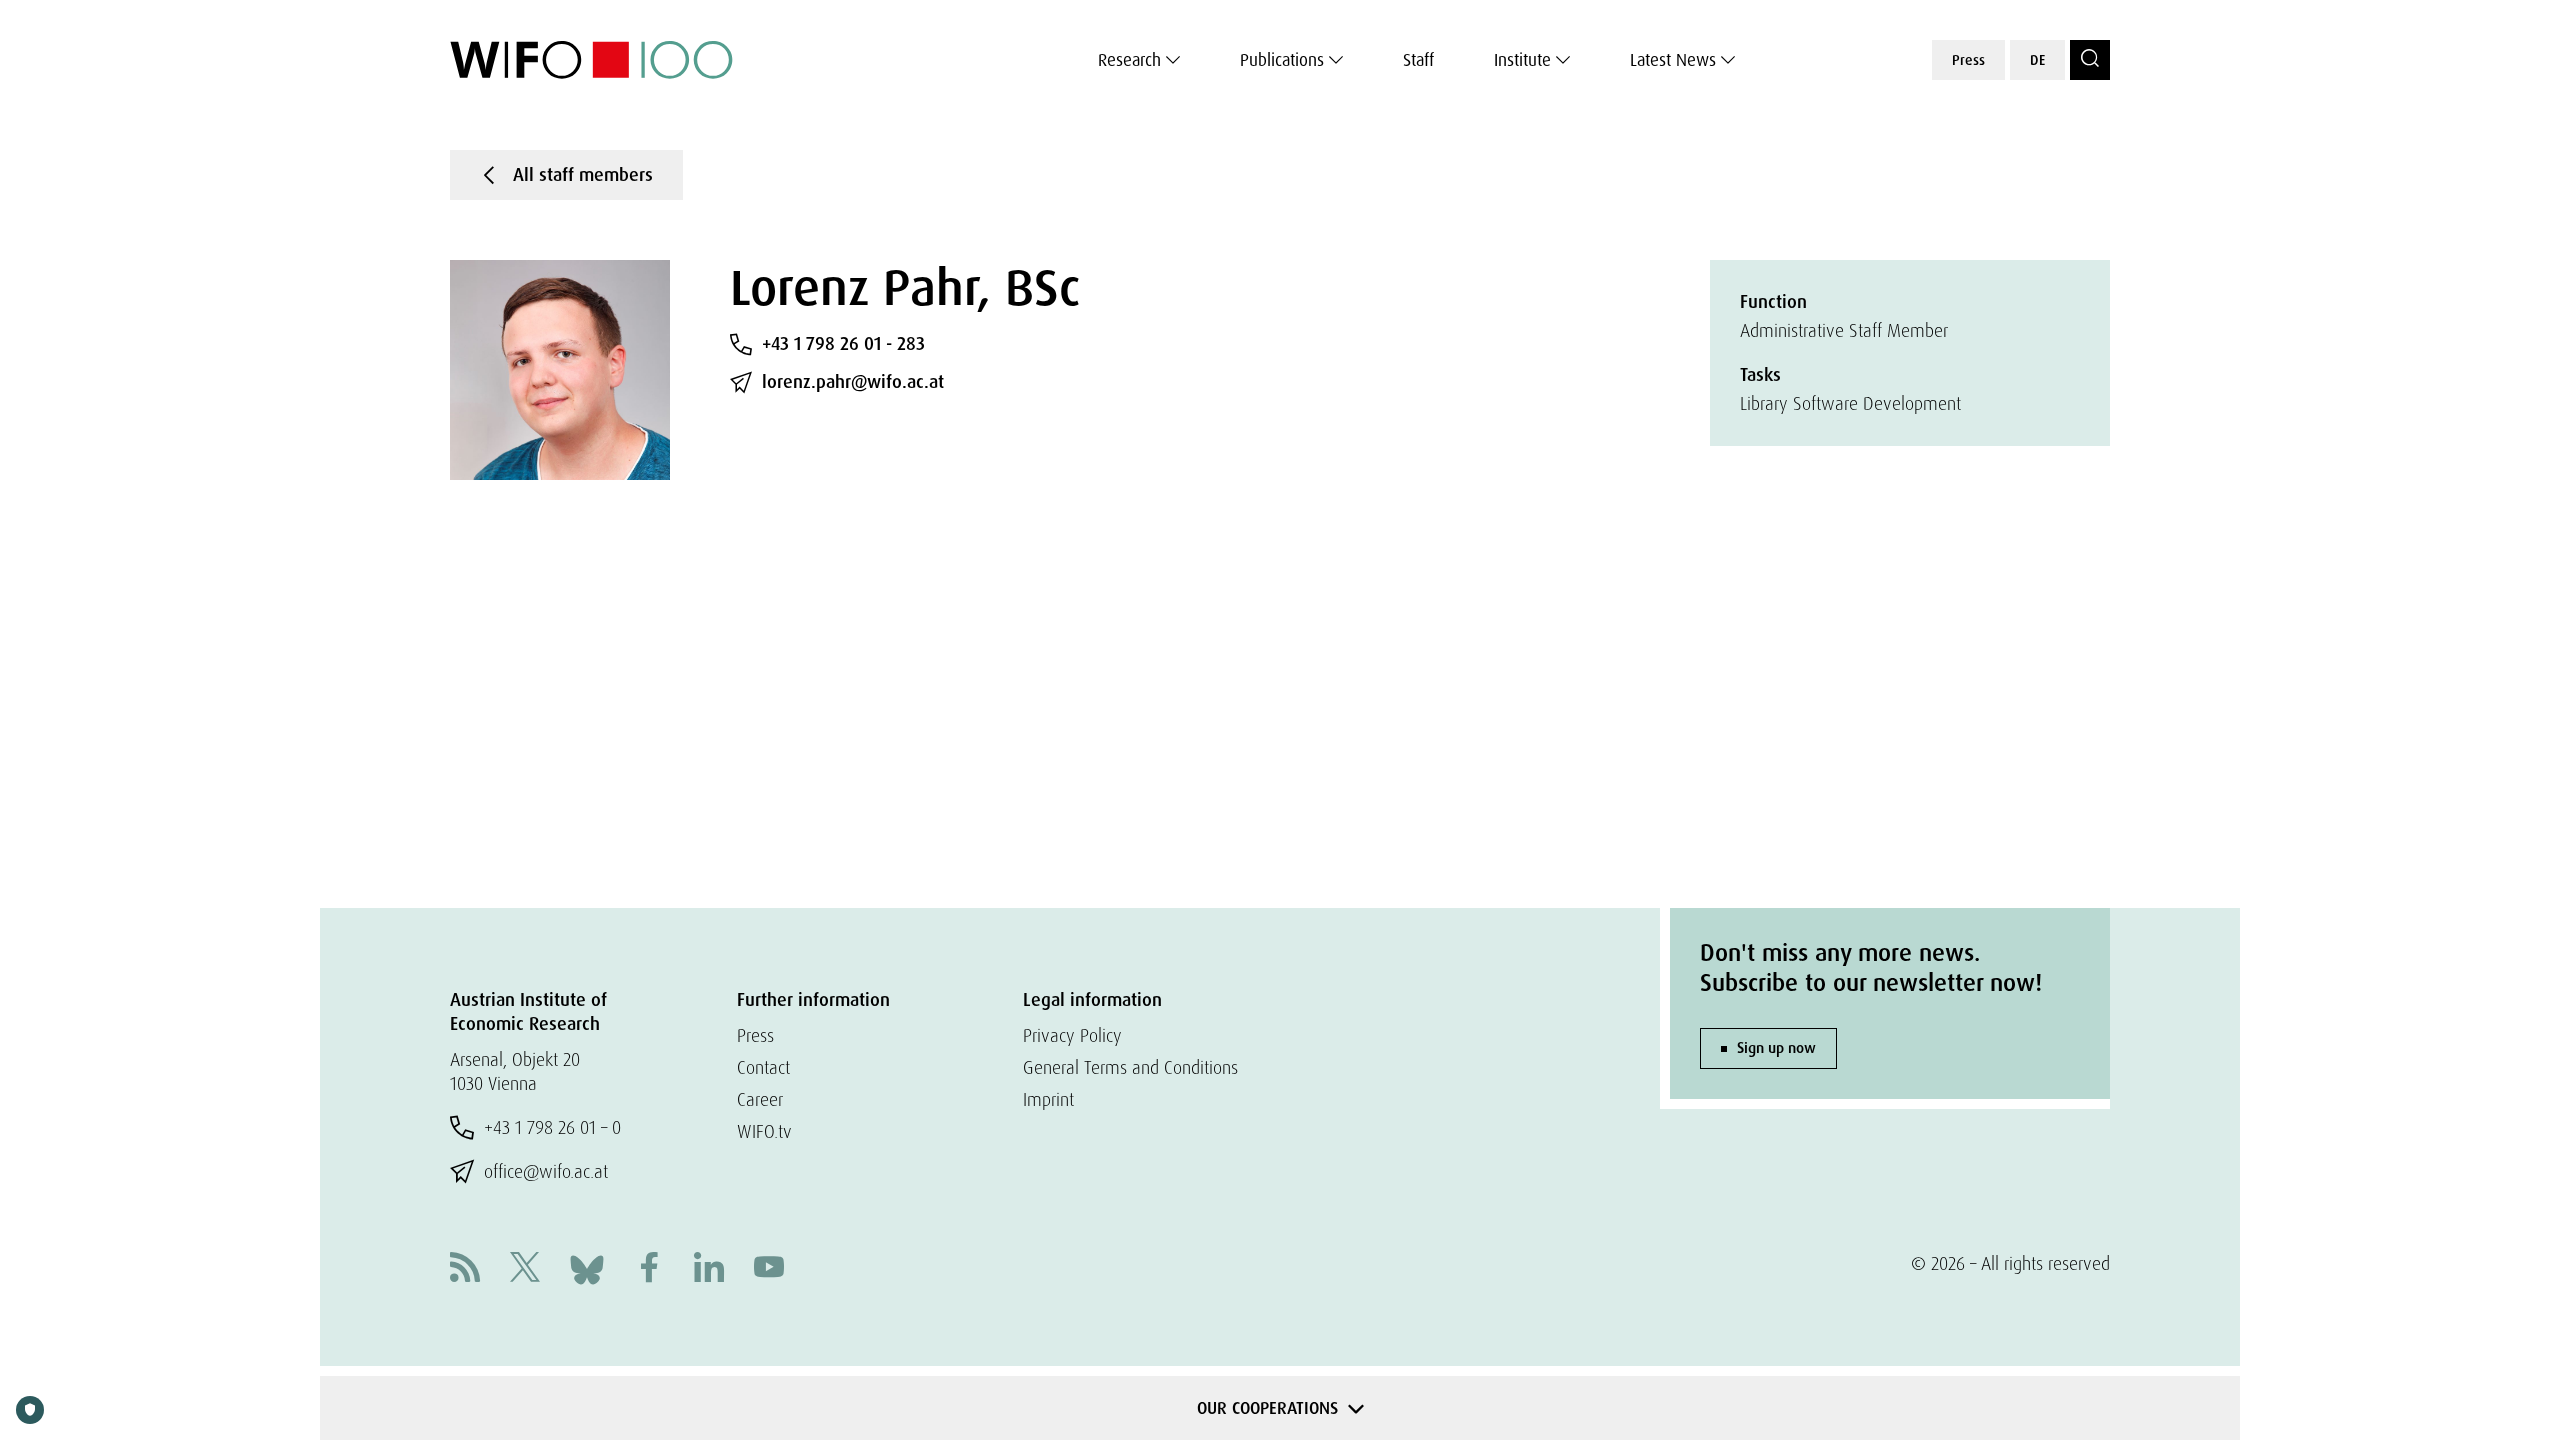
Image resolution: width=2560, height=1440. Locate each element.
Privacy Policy (1072, 1035)
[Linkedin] (709, 1269)
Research (1129, 60)
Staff (1418, 60)
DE (2037, 60)
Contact (763, 1067)
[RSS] (465, 1269)
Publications (1282, 60)
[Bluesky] (587, 1267)
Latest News (1673, 60)
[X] (525, 1269)
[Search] (2090, 60)
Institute (1522, 60)
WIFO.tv (764, 1131)
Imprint (1048, 1099)
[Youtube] (769, 1269)
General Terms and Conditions (1130, 1067)
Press (1968, 60)
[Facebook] (649, 1269)
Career (760, 1099)
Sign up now (1776, 1048)
